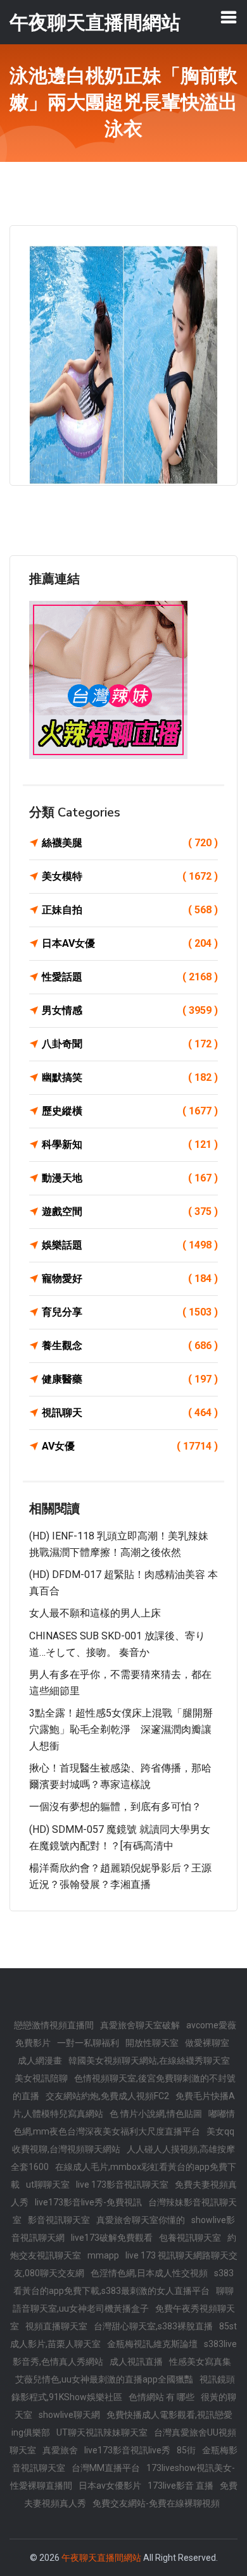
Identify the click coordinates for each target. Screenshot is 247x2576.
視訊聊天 (130, 1413)
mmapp (103, 2255)
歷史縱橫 (130, 1111)
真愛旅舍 (60, 2450)
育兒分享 (130, 1312)
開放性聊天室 (152, 2043)
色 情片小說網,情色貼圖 (156, 2114)
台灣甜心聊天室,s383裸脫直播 (153, 2326)
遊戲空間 (130, 1211)
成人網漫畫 (40, 2061)
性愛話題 (130, 977)
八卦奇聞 (130, 1044)
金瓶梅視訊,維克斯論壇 (152, 2344)
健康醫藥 (130, 1379)
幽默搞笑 (130, 1077)
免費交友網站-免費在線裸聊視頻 (156, 2503)
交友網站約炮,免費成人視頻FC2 (107, 2096)
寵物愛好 (130, 1279)
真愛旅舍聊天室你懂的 (141, 2220)
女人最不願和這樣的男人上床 (95, 1613)
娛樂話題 (130, 1245)
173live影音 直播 (180, 2486)
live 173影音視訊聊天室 (122, 2185)
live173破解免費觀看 (112, 2238)
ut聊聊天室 (48, 2185)
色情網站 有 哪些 (161, 2397)
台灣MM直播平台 (106, 2468)
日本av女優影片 (110, 2486)
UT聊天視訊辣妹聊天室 (102, 2432)
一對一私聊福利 (88, 2043)
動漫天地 (130, 1178)
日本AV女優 (130, 943)
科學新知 (130, 1144)
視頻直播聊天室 (56, 2326)
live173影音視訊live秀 (127, 2450)
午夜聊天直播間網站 (101, 2558)
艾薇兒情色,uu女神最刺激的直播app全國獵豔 (104, 2379)
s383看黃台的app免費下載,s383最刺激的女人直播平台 (123, 2282)
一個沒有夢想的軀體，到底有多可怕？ (115, 1807)
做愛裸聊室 (207, 2043)
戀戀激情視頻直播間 (54, 2025)
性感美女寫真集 (200, 2362)
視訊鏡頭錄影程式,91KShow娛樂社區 (123, 2388)
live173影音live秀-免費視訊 (88, 2202)
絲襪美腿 (130, 843)
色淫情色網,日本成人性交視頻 (149, 2273)
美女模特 (130, 876)
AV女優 (130, 1446)
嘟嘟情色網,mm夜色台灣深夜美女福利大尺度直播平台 (124, 2123)
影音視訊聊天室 (59, 2220)
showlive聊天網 (69, 2415)
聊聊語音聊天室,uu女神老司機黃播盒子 (123, 2300)
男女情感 (130, 1010)
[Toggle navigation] (229, 17)
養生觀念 (130, 1346)
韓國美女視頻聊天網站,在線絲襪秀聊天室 (149, 2061)
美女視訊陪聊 (41, 2078)
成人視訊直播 (136, 2362)
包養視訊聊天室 (190, 2238)
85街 (186, 2450)
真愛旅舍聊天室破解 (140, 2025)
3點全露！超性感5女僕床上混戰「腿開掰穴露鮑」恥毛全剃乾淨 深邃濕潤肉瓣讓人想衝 (121, 1729)
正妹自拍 (130, 910)
